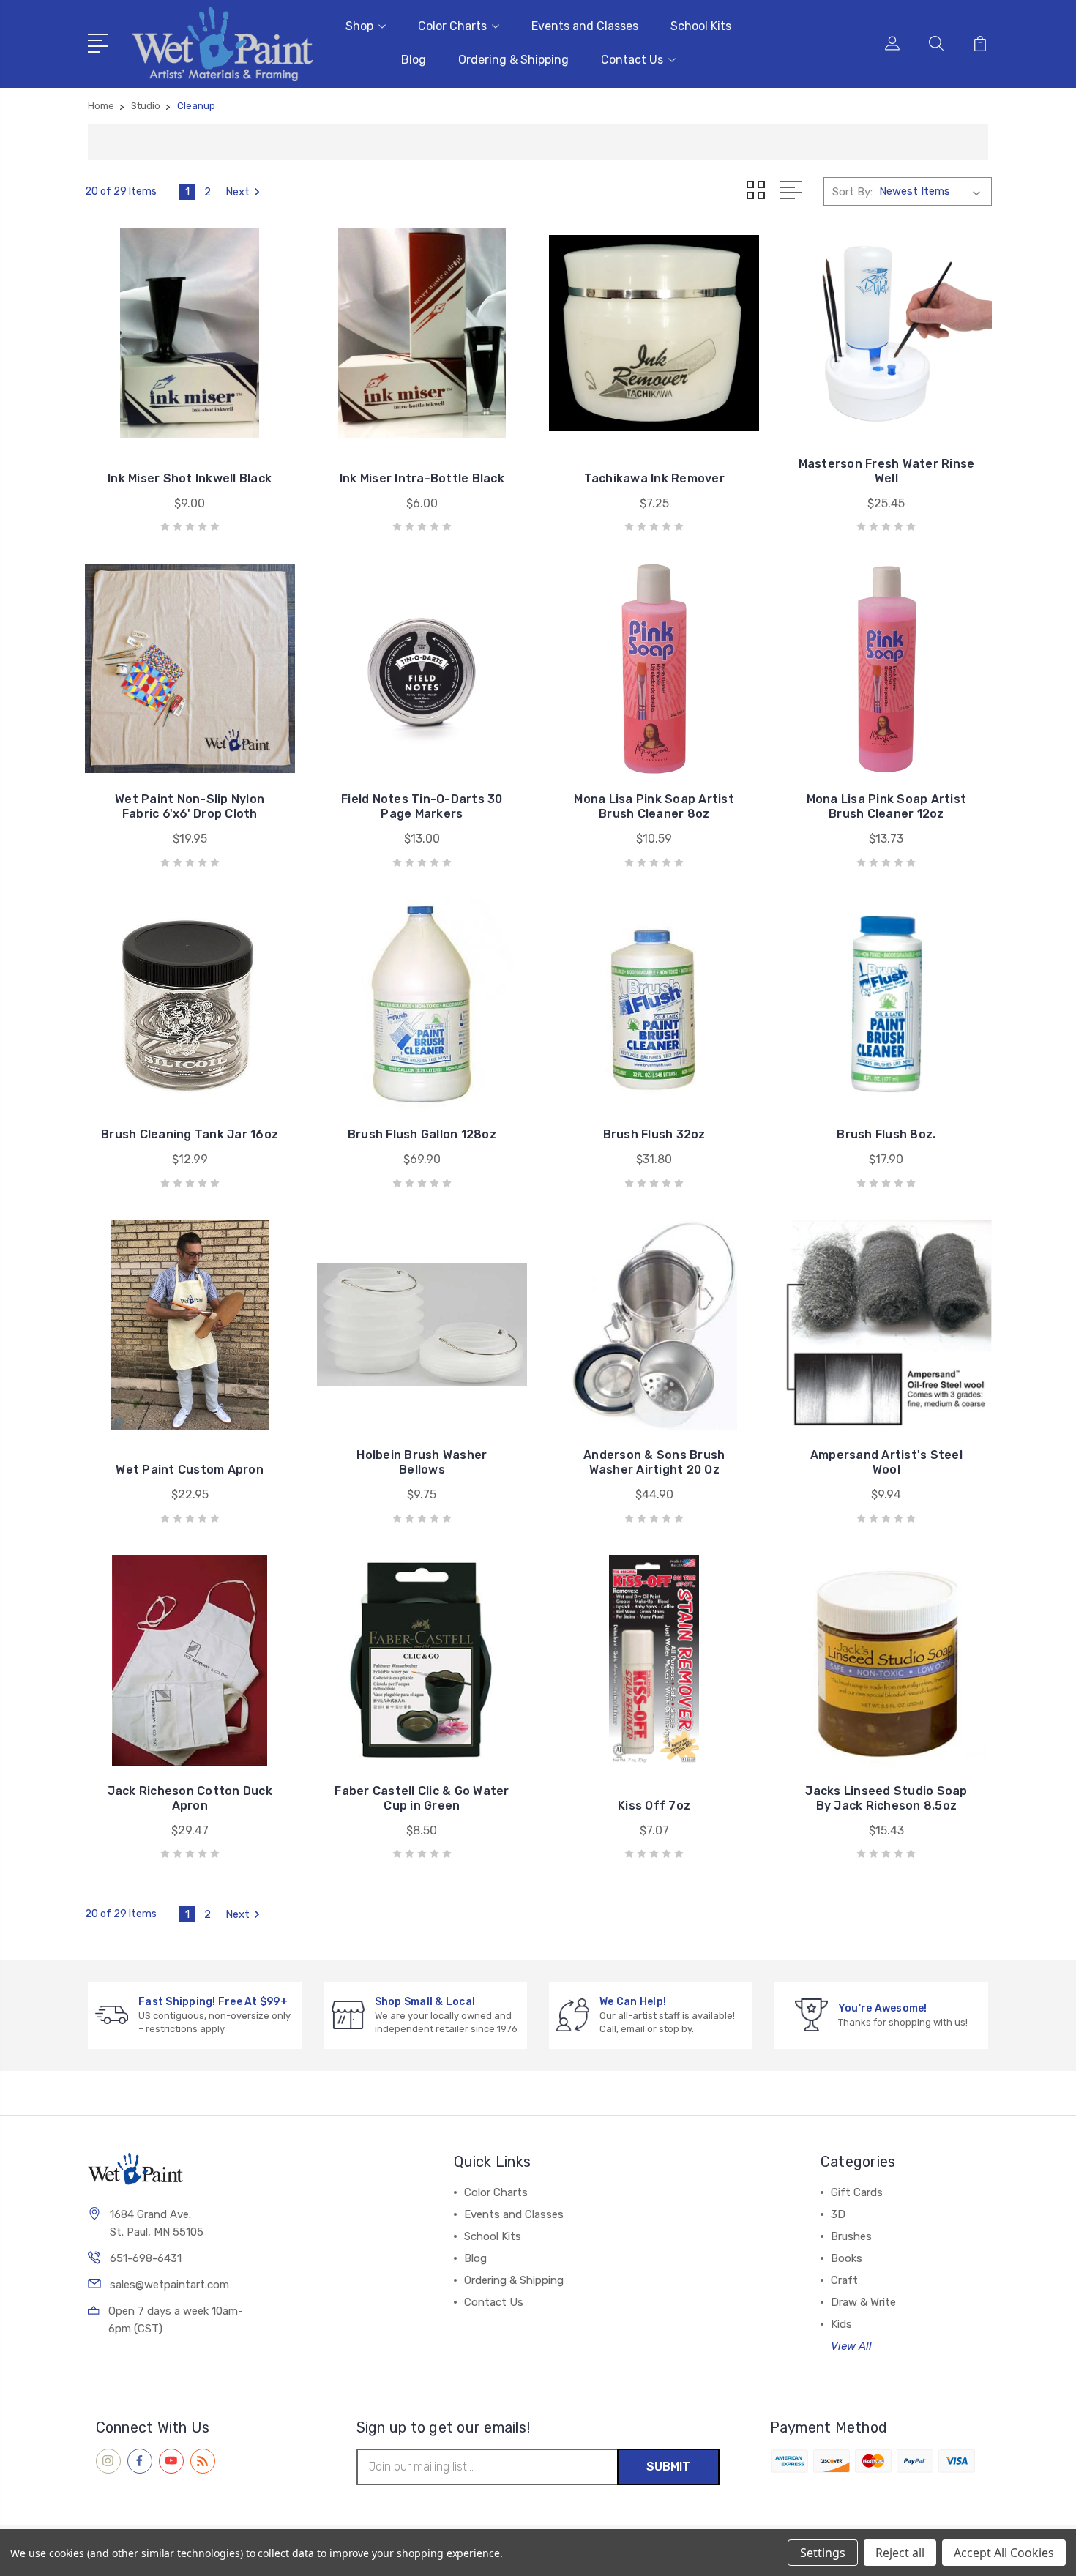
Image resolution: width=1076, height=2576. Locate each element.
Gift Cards (857, 2192)
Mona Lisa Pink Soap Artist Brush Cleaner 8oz (654, 806)
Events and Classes (585, 26)
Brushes (851, 2236)
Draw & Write (863, 2302)
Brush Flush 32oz (654, 1134)
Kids (841, 2324)
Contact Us (632, 60)
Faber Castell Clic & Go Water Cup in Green (422, 1798)
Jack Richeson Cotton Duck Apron (190, 1798)
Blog (414, 60)
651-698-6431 (146, 2258)
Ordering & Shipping (513, 60)
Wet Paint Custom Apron (190, 1470)
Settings (823, 2553)
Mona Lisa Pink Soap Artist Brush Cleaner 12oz (887, 806)
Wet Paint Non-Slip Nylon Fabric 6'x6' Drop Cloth (190, 806)
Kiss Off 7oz (654, 1806)
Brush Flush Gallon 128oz (422, 1134)
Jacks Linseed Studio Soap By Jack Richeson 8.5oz (886, 1798)
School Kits (701, 26)
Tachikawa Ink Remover (654, 478)
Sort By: (852, 192)
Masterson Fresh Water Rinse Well (887, 471)
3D (838, 2214)
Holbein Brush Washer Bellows (422, 1462)
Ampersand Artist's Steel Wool (886, 1462)
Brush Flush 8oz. (886, 1134)
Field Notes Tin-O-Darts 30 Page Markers (422, 806)
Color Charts (452, 26)
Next (238, 192)
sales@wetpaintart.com (169, 2285)
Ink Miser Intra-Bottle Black (422, 478)
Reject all (900, 2553)
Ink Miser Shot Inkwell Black (190, 478)
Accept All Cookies (1004, 2553)
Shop (359, 26)
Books (847, 2258)
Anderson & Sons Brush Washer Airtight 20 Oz (654, 1462)
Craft (844, 2280)
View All (851, 2346)
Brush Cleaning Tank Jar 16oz (190, 1134)
